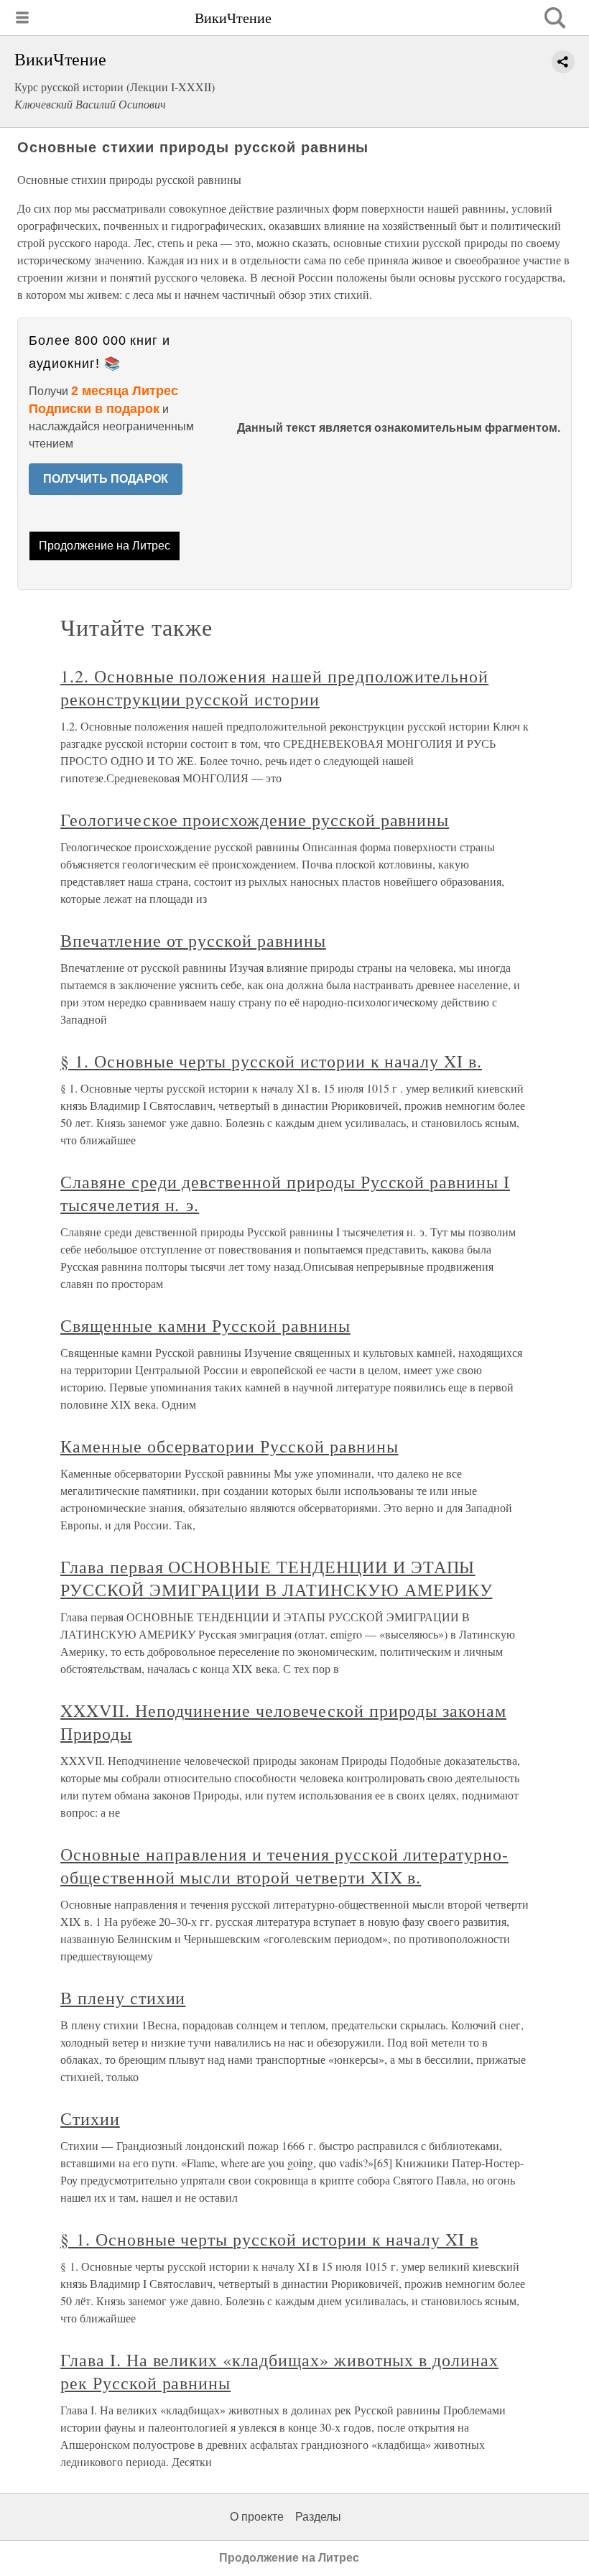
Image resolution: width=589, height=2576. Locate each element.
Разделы (318, 2517)
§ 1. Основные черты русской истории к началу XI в (269, 2239)
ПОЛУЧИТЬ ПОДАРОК (106, 479)
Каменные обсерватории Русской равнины (229, 1446)
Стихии (90, 2118)
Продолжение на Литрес (105, 546)
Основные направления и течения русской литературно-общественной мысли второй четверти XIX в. (284, 1866)
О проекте (257, 2517)
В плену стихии (123, 1998)
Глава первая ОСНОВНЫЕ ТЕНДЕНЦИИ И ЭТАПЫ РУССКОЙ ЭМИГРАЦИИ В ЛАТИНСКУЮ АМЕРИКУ (277, 1578)
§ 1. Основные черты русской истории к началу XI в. (271, 1061)
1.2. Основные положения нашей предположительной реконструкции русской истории (274, 687)
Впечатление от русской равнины (193, 940)
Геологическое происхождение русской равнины (255, 820)
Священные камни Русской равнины (205, 1325)
